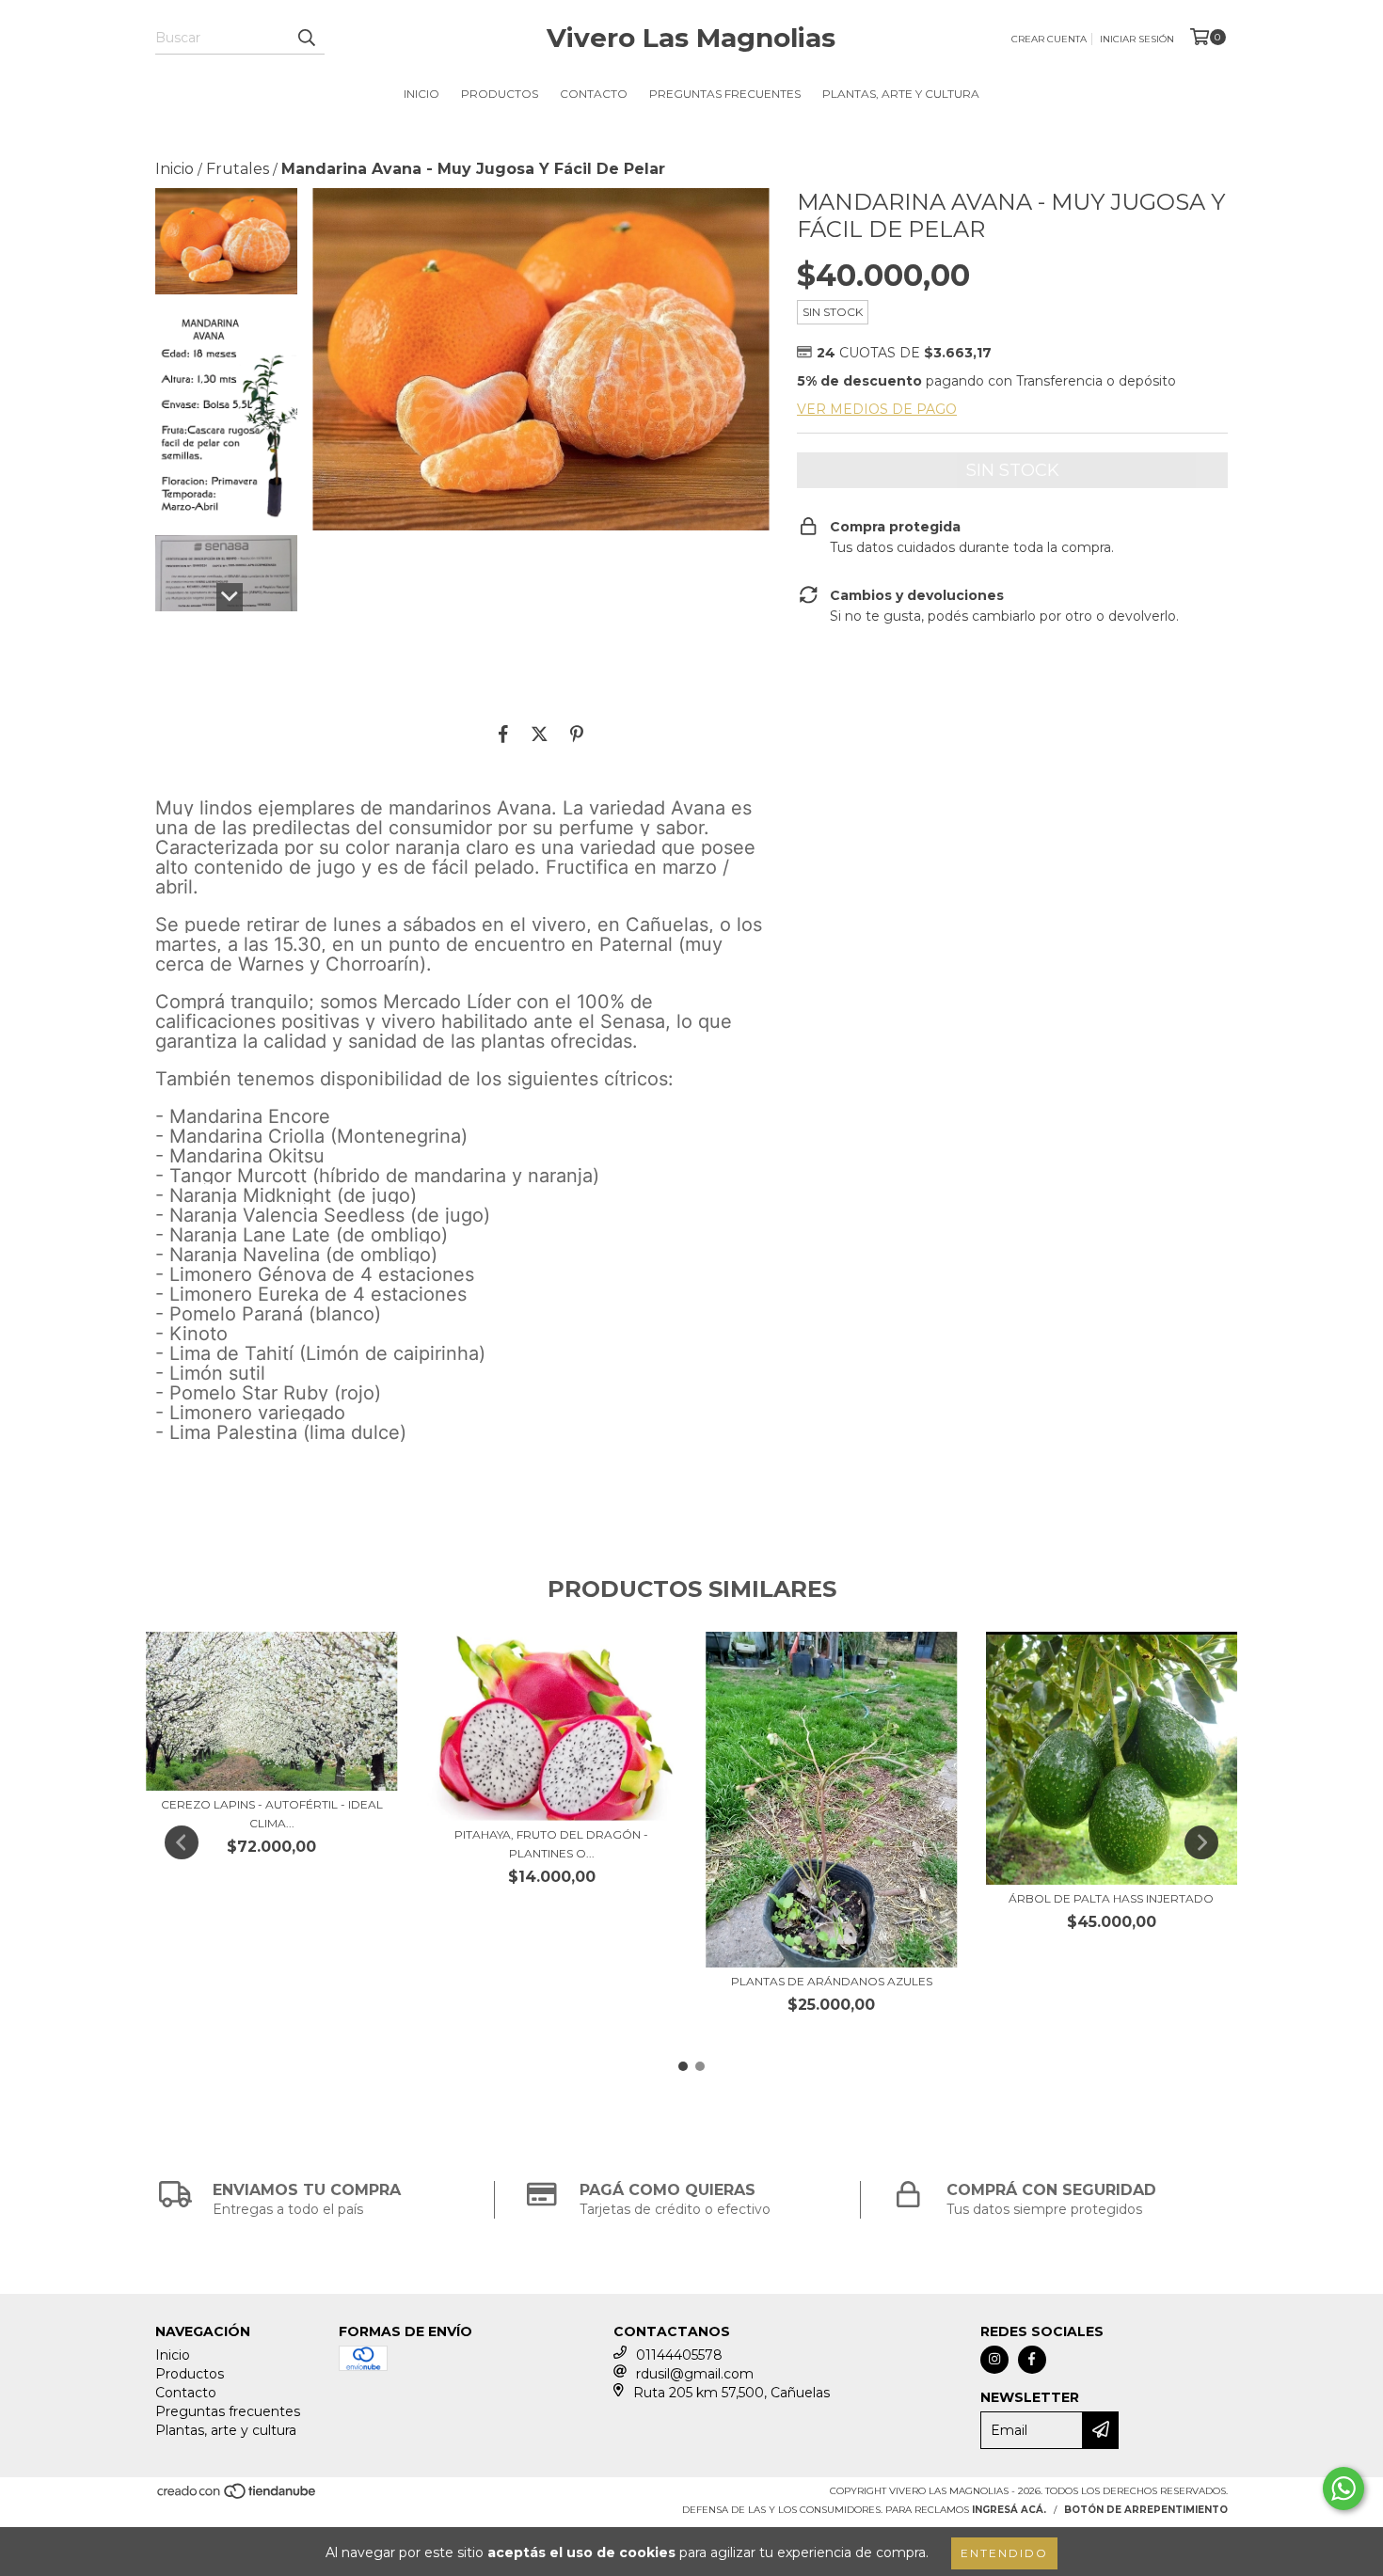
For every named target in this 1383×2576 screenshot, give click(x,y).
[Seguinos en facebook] (1032, 2360)
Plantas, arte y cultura (901, 94)
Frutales (238, 169)
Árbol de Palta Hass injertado (1111, 1898)
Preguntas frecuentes (725, 94)
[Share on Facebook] (503, 734)
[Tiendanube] (238, 2497)
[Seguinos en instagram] (994, 2360)
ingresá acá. (1009, 2510)
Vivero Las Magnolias (691, 38)
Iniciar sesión (1137, 39)
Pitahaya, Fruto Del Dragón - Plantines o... (551, 1844)
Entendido (1004, 2553)
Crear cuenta (1049, 39)
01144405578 (679, 2355)
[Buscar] (306, 38)
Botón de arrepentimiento (1146, 2510)
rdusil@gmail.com (695, 2374)
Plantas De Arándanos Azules (832, 1981)
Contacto (594, 94)
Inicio (421, 94)
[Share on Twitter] (540, 734)
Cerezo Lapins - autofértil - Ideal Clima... (272, 1814)
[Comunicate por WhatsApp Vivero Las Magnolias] (1343, 2489)
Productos (500, 94)
